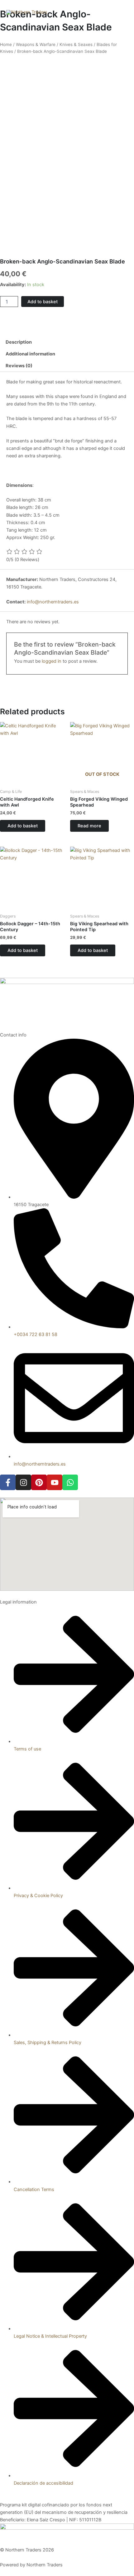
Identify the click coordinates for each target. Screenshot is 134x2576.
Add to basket (43, 302)
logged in (52, 661)
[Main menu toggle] (122, 12)
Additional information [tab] (30, 354)
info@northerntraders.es (53, 602)
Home (6, 44)
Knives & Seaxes (76, 44)
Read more (89, 826)
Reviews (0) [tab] (19, 366)
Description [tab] (19, 342)
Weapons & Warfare (36, 44)
